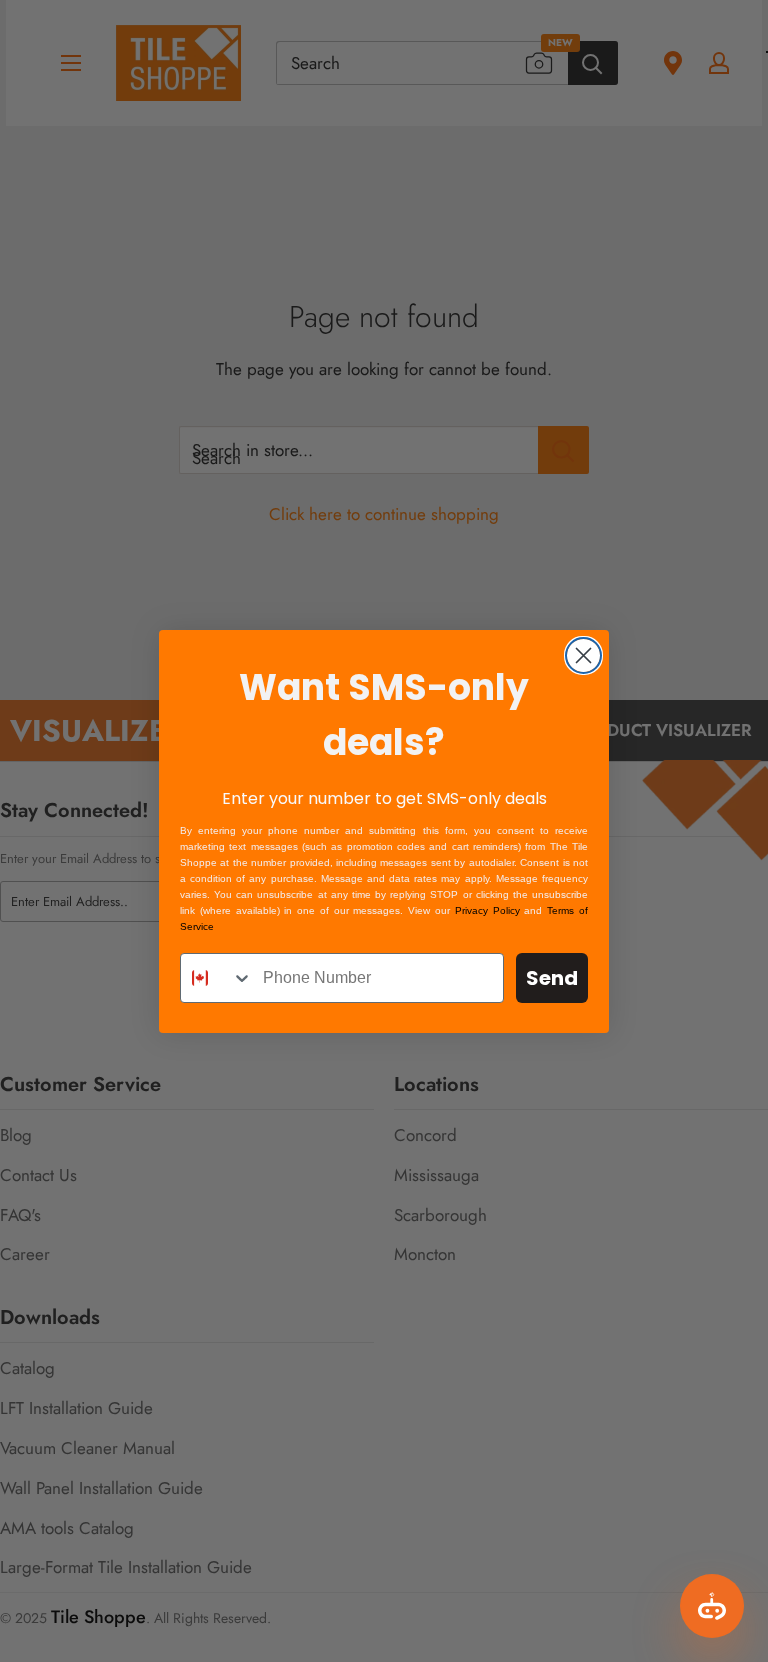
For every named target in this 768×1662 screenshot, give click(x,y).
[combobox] (217, 978)
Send (552, 978)
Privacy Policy (487, 910)
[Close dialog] (583, 655)
